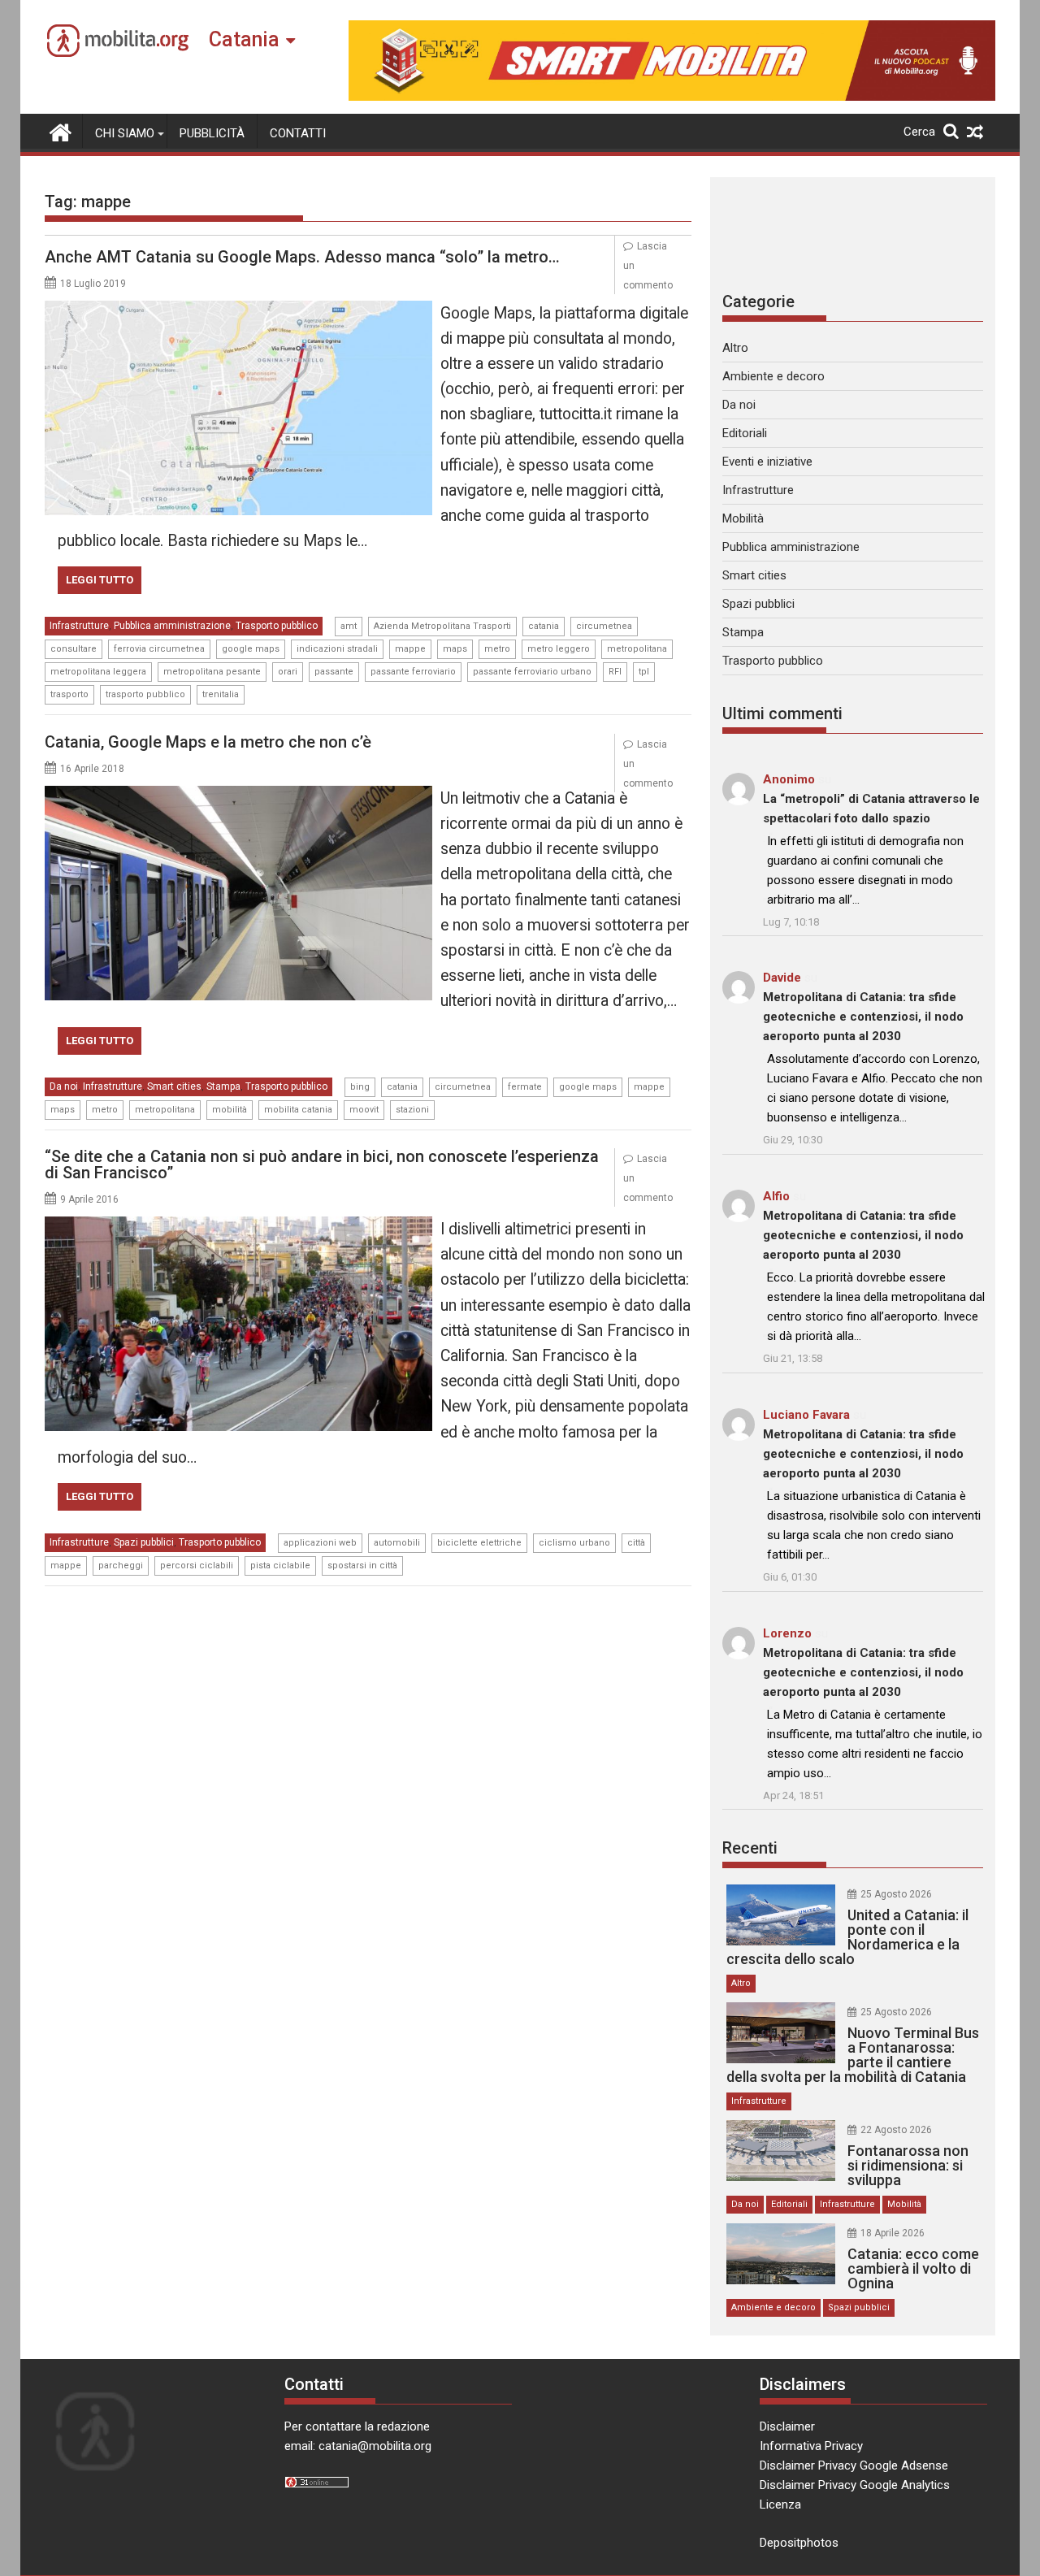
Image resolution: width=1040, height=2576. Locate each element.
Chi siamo (125, 133)
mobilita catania (298, 1110)
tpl (644, 672)
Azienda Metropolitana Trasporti (442, 626)
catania (544, 626)
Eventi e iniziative (767, 462)
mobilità (230, 1110)
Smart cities (174, 1086)
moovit (364, 1110)
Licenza (780, 2504)
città (636, 1543)
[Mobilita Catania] (61, 131)
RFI (615, 672)
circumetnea (604, 626)
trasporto (69, 694)
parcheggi (121, 1566)
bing (360, 1087)
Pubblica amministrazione (172, 626)
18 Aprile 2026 (893, 2233)
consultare (74, 649)
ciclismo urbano (574, 1543)
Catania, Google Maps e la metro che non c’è (208, 742)
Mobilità (743, 518)
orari (288, 672)
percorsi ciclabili (197, 1566)
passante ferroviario (413, 672)
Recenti (750, 1848)
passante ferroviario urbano (532, 672)
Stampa (223, 1086)
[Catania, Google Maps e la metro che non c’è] (238, 796)
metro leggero (559, 649)
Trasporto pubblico (277, 626)
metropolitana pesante (212, 672)
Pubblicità (212, 133)
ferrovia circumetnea (159, 649)
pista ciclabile (280, 1566)
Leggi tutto (100, 580)
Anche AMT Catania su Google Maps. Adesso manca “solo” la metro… (302, 257)
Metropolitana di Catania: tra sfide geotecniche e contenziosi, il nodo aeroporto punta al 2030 (863, 1017)
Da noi (64, 1086)
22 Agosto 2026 (896, 2130)
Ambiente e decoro (773, 376)
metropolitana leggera (98, 672)
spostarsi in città (362, 1566)
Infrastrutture (79, 626)
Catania (244, 39)
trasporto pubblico (145, 694)
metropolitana (637, 649)
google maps (251, 649)
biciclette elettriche (479, 1543)
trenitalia (221, 694)
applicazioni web (320, 1543)
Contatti (298, 133)
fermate (525, 1087)
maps (455, 649)
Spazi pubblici (144, 1542)
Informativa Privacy (811, 2446)
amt (349, 626)
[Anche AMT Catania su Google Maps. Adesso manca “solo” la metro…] (238, 310)
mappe (410, 649)
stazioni (412, 1110)
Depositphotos (799, 2543)
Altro (735, 348)
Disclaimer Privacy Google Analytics (855, 2485)
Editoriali (745, 433)
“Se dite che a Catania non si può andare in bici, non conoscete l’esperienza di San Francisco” (322, 1164)
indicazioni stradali (337, 649)
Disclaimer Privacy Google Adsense (854, 2465)
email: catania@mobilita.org (358, 2446)
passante (334, 672)
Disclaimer (787, 2426)
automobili (397, 1543)
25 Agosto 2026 (896, 1894)
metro (497, 649)
